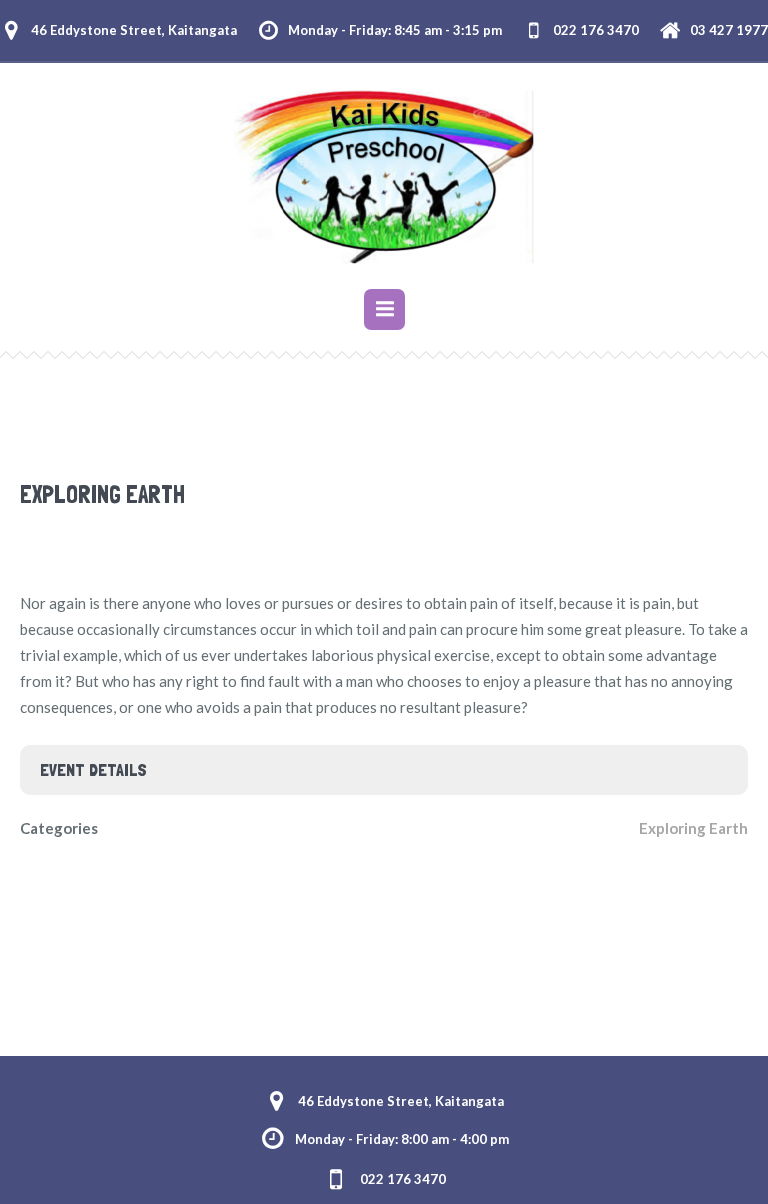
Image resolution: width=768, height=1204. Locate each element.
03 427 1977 (729, 30)
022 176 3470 (596, 30)
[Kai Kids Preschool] (384, 178)
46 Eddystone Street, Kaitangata (134, 30)
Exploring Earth (693, 828)
